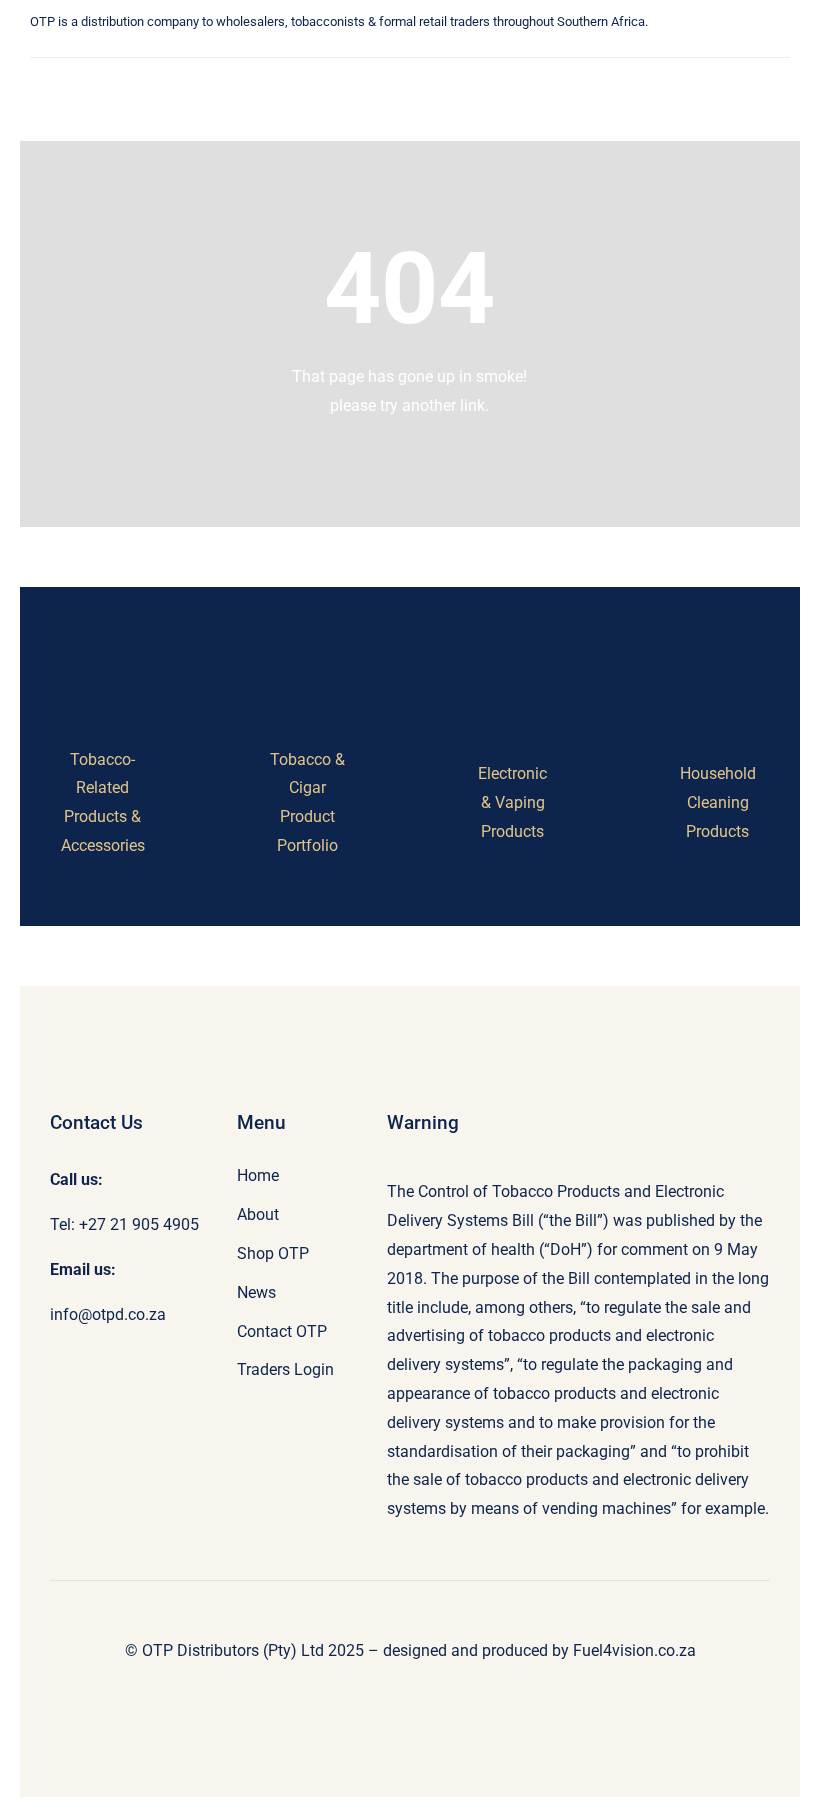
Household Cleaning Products (718, 802)
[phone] (329, 50)
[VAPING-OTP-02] (512, 683)
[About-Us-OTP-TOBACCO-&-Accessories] (102, 669)
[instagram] (269, 50)
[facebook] (239, 50)
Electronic (512, 773)
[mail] (299, 50)
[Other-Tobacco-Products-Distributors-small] (113, 74)
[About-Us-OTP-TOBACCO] (307, 669)
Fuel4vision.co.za (634, 1650)
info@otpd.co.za (108, 1314)
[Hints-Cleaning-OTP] (717, 683)
